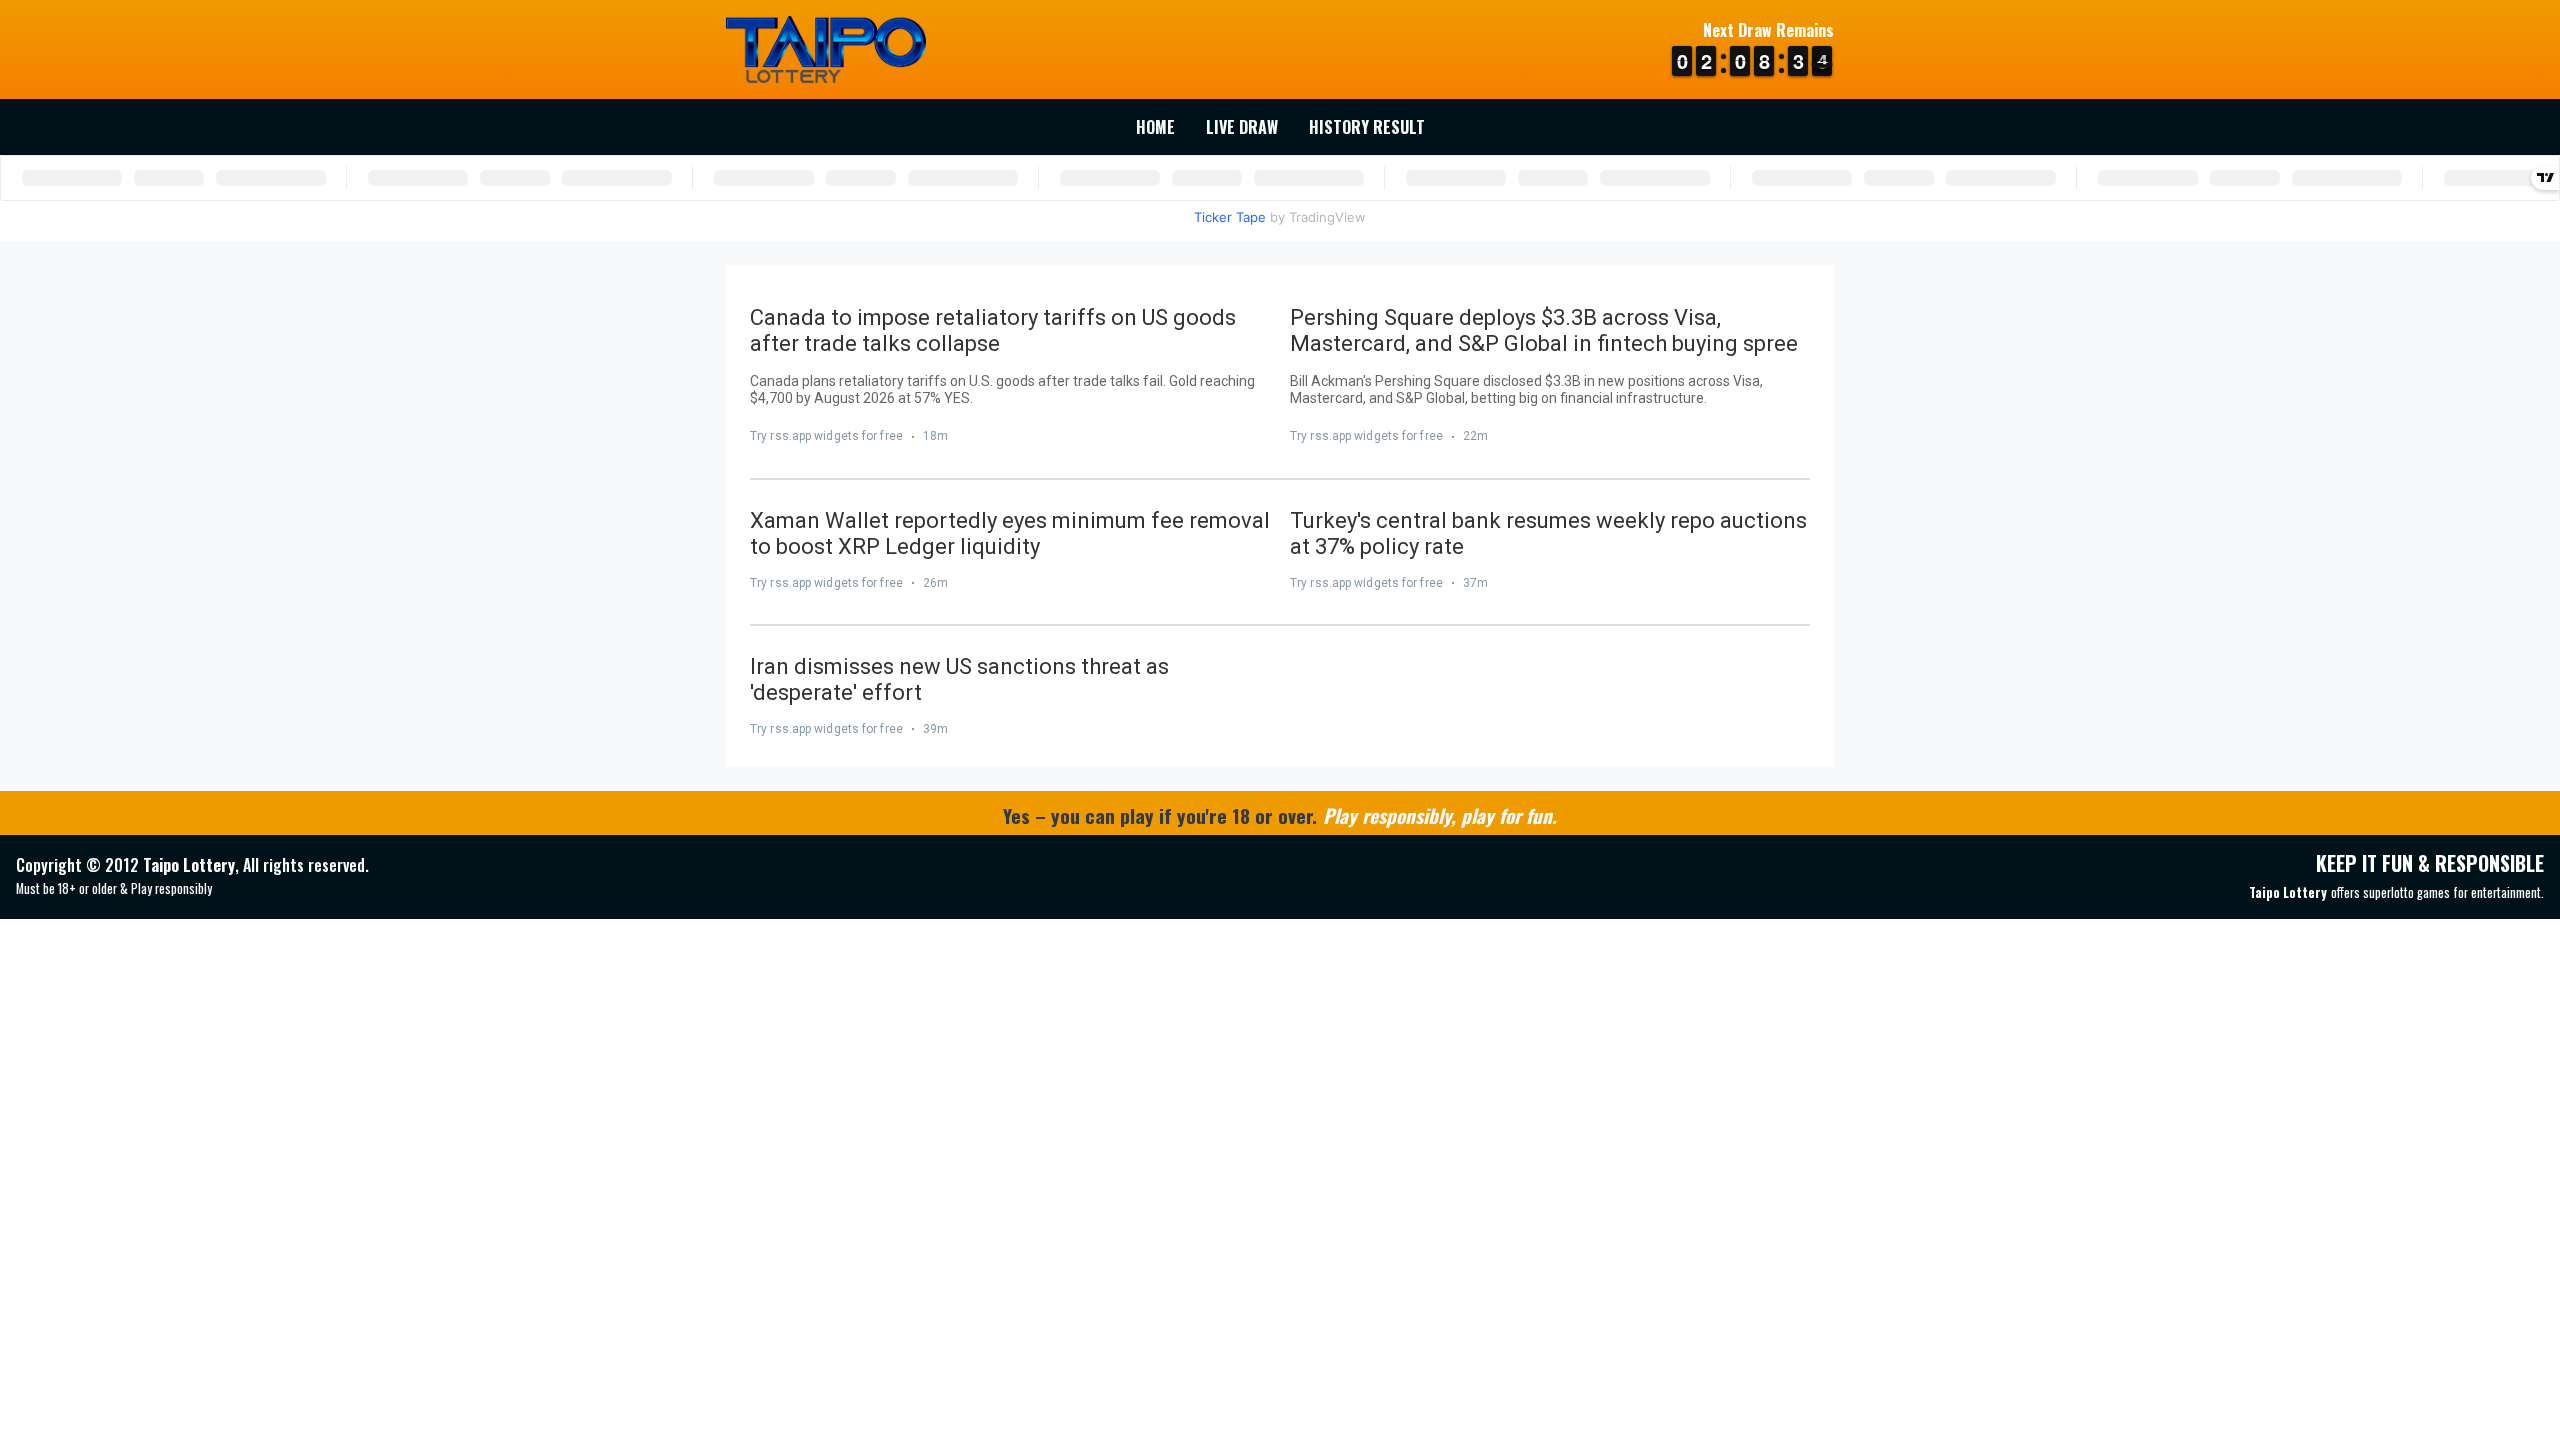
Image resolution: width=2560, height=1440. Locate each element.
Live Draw (1242, 127)
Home (1155, 127)
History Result (1367, 127)
